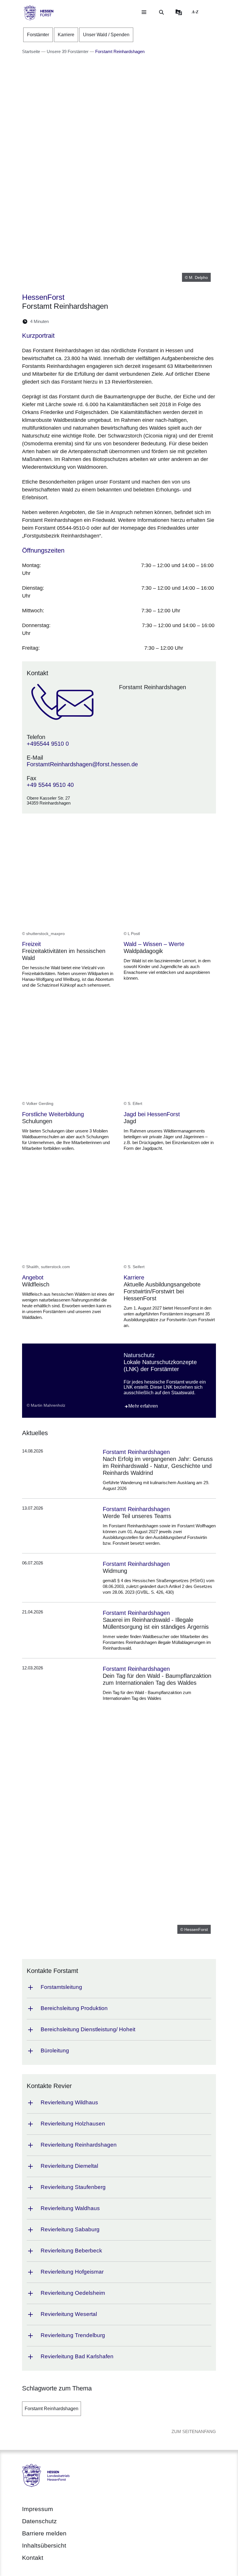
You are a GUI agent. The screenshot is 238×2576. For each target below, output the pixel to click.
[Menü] (144, 12)
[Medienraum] (179, 12)
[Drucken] (103, 321)
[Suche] (161, 12)
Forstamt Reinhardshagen (52, 2409)
